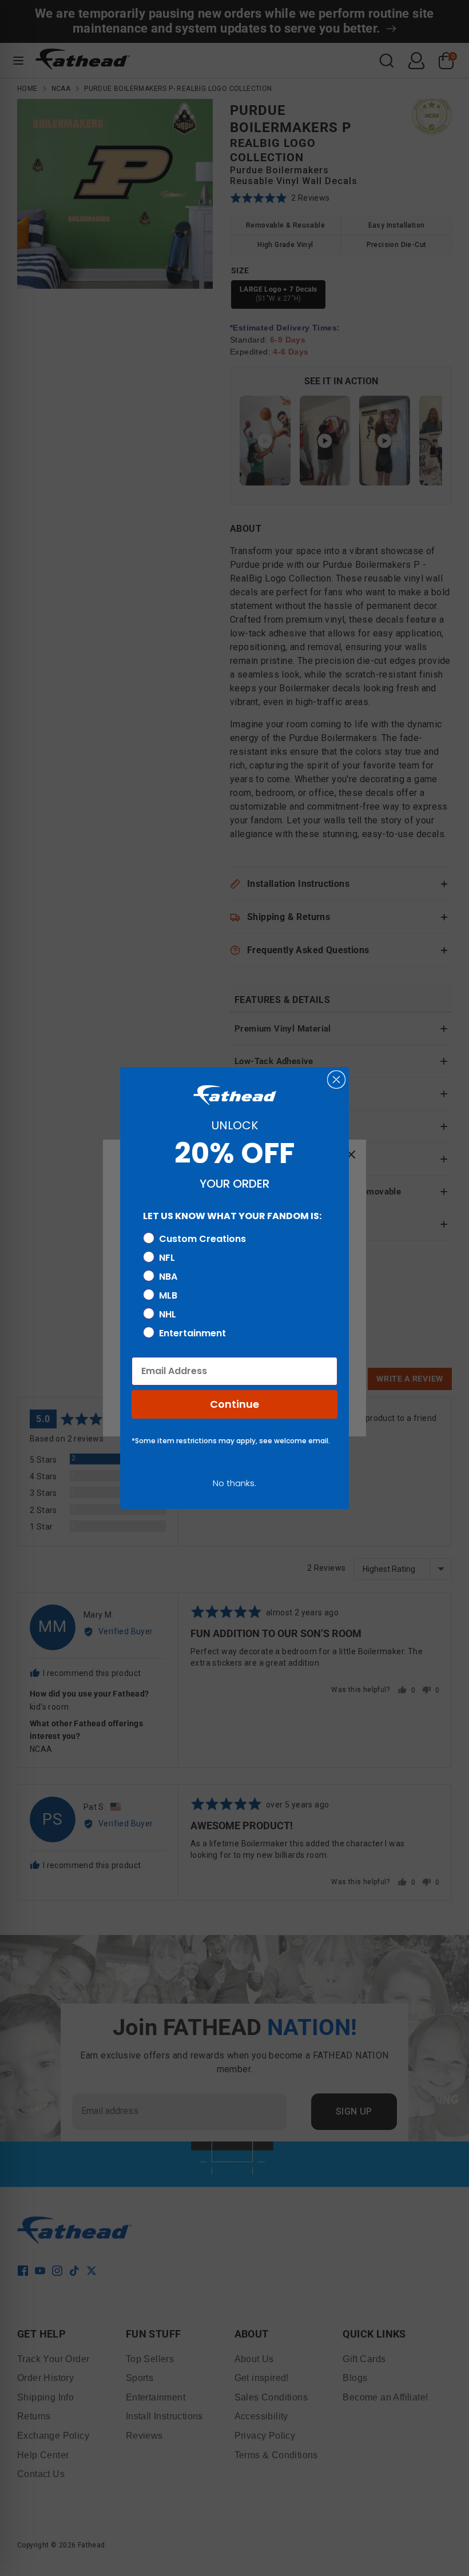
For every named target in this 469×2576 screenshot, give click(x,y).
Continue (234, 1404)
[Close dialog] (336, 1080)
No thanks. (234, 1483)
